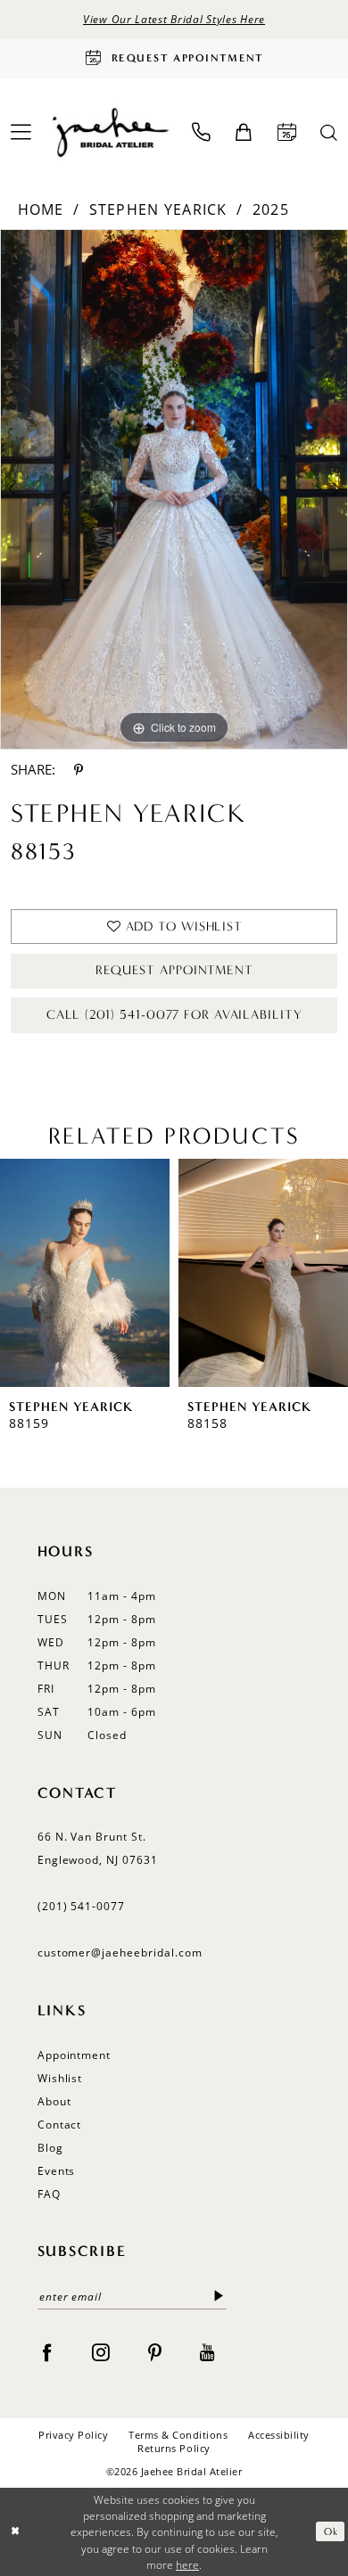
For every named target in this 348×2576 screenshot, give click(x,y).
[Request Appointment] (286, 132)
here (187, 2564)
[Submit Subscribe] (219, 2297)
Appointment (75, 2055)
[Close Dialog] (16, 2532)
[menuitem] (202, 132)
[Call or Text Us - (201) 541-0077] (202, 132)
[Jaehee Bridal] (109, 133)
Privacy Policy (73, 2435)
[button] (244, 133)
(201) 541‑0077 (82, 1906)
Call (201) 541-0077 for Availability (174, 1015)
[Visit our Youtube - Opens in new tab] (207, 2352)
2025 (271, 209)
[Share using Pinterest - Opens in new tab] (79, 769)
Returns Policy (174, 2448)
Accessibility (279, 2435)
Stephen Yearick (158, 209)
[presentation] (85, 1272)
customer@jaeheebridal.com (120, 1953)
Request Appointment (174, 970)
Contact (60, 2125)
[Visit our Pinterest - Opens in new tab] (155, 2352)
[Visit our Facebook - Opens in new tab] (47, 2352)
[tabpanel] (174, 489)
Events (57, 2171)
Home (41, 209)
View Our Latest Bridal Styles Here (174, 19)
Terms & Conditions (178, 2435)
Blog (50, 2148)
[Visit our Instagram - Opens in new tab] (101, 2352)
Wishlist (60, 2078)
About (54, 2101)
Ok (331, 2531)
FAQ (49, 2194)
